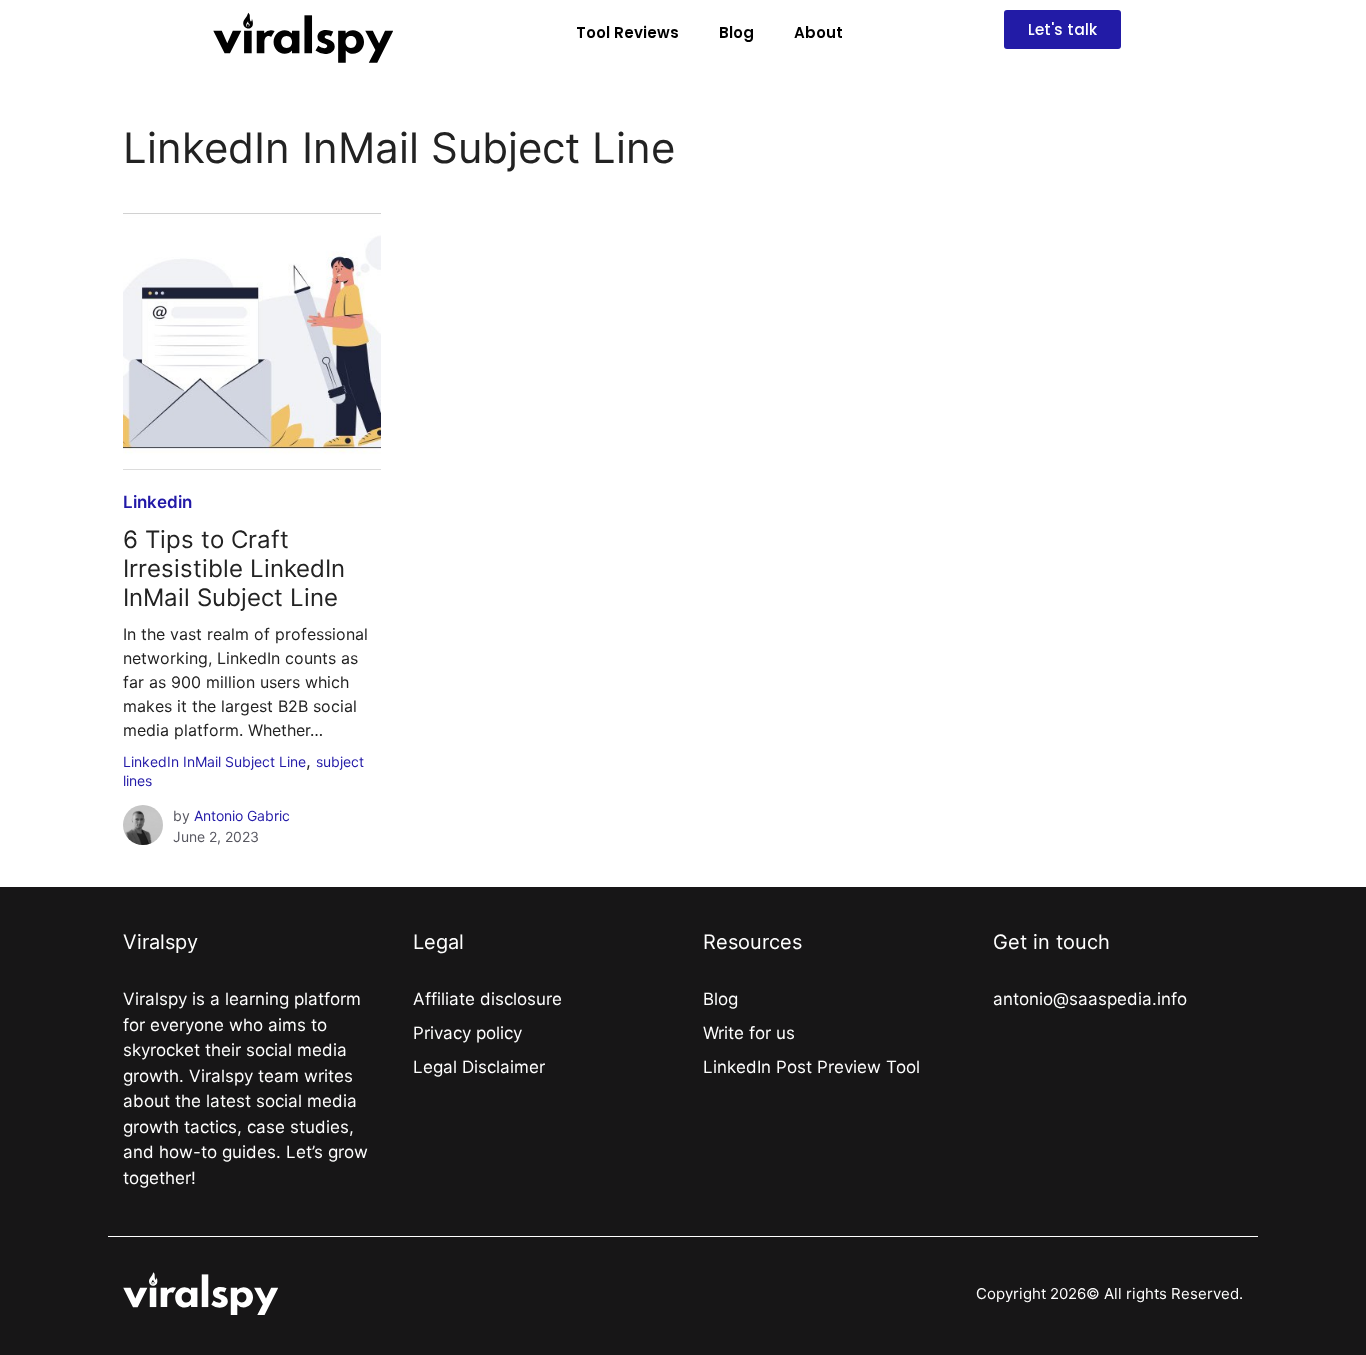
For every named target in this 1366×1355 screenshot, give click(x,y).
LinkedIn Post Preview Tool (811, 1067)
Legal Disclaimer (479, 1067)
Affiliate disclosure (487, 999)
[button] (1062, 29)
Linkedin (157, 502)
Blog (736, 32)
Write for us (749, 1033)
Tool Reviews (627, 32)
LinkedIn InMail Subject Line (214, 761)
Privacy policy (467, 1033)
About (818, 32)
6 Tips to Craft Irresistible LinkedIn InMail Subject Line (234, 568)
